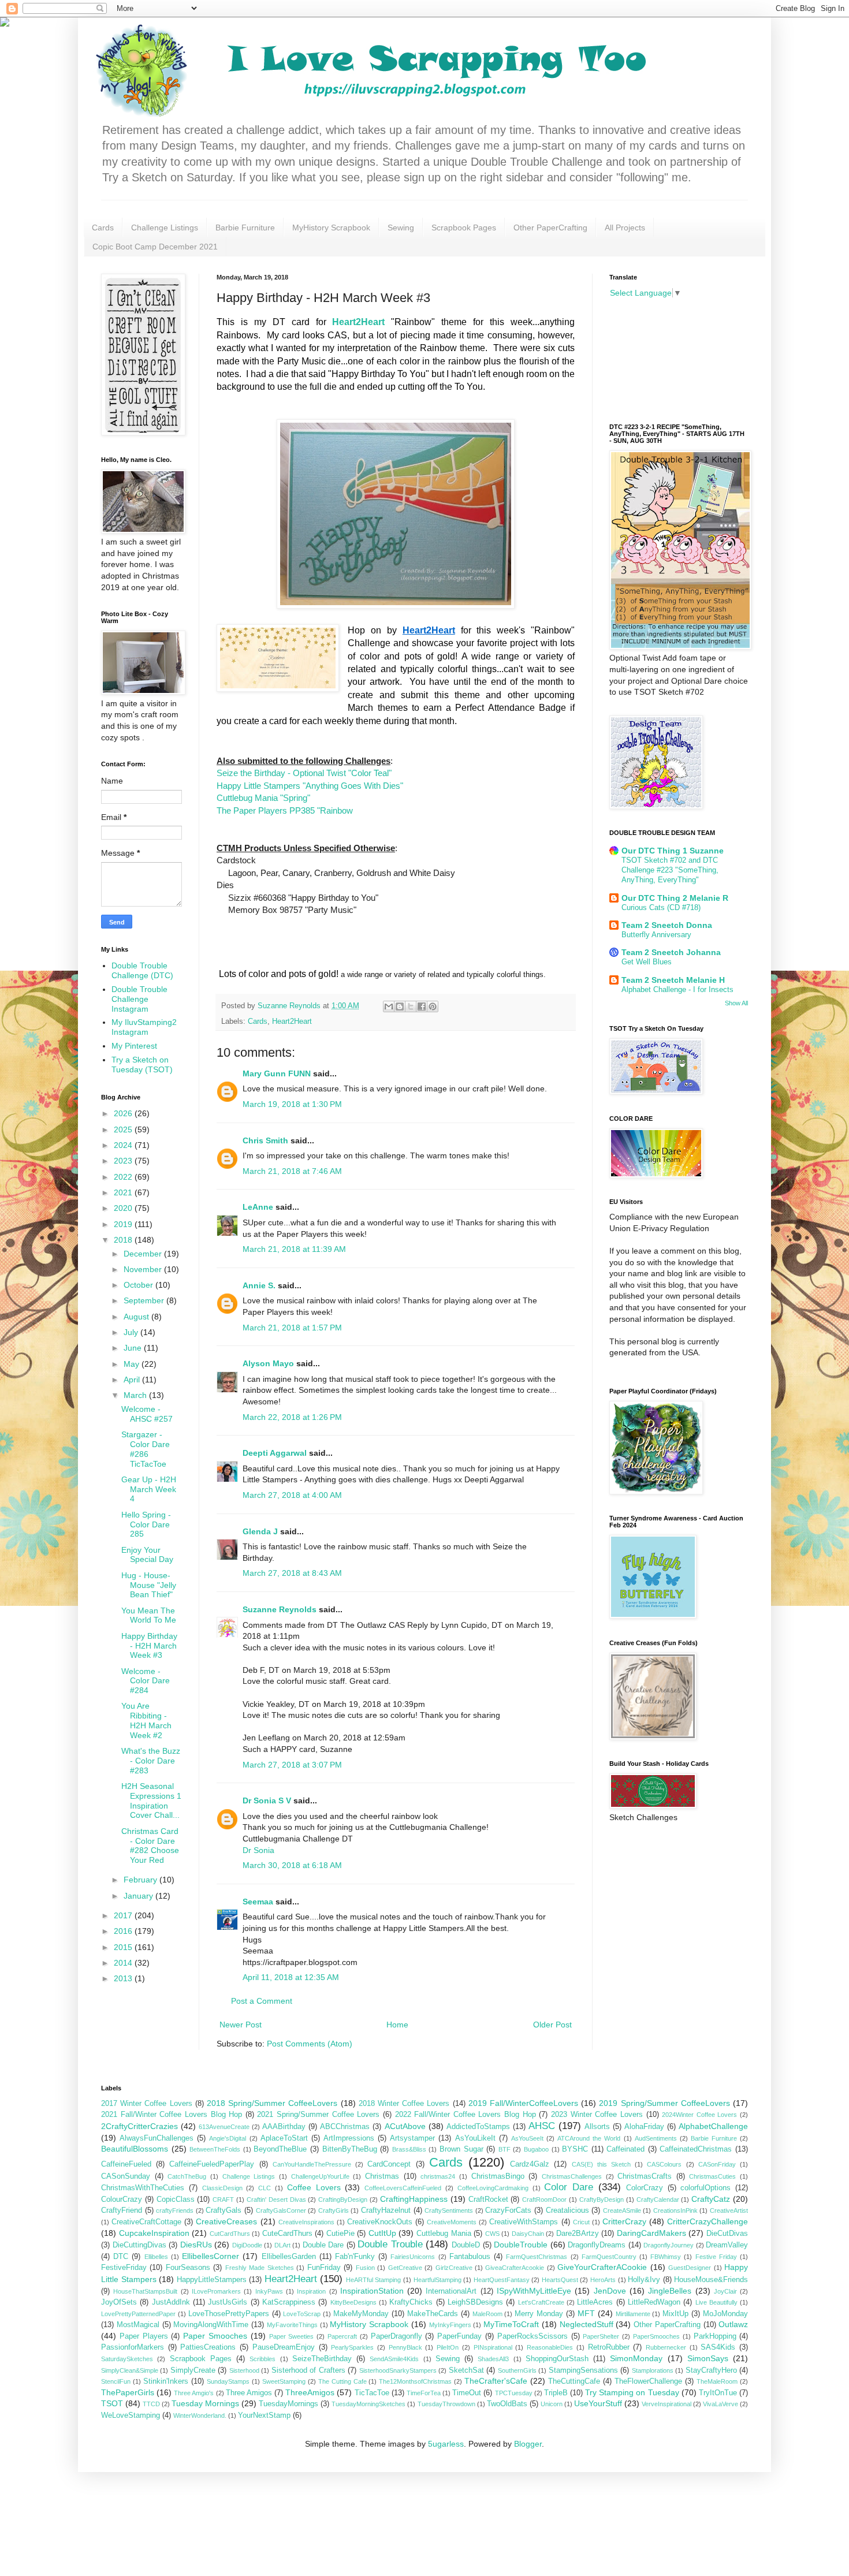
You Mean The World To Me (149, 1615)
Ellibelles (156, 2257)
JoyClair (725, 2291)
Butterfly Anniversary (656, 935)
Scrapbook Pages (464, 228)
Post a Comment (262, 2001)
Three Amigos (249, 2393)
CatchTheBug (187, 2176)
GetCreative (405, 2268)
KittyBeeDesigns (353, 2302)
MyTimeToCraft (511, 2324)
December (144, 1254)
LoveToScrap (302, 2314)
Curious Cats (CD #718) (661, 907)
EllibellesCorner (211, 2256)
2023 (124, 1161)
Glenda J (260, 1531)
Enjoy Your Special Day (147, 1555)
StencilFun (116, 2381)
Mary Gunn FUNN (277, 1073)
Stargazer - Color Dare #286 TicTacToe (146, 1449)
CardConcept (389, 2164)
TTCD (151, 2404)
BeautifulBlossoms (135, 2149)
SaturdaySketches (127, 2359)
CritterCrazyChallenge (707, 2221)
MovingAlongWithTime (211, 2325)
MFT (586, 2313)
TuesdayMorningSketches (368, 2404)
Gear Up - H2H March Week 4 (149, 1489)
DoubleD (466, 2245)
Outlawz (733, 2324)
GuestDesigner (690, 2268)
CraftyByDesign (602, 2200)
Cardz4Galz (530, 2164)
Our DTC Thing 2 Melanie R (675, 898)
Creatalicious (567, 2210)
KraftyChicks (411, 2302)
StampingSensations (583, 2370)
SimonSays (708, 2358)
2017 (124, 1915)
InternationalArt (451, 2291)
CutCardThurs (230, 2234)
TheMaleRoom (717, 2381)
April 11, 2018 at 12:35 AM (291, 1977)
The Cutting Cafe (342, 2381)
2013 (124, 1978)
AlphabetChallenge (713, 2126)
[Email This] (389, 1006)
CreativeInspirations (306, 2222)
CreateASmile (622, 2210)
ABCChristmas (345, 2127)
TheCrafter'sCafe (496, 2381)
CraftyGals (224, 2210)
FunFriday (324, 2268)
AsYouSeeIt (527, 2138)
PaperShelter (601, 2336)
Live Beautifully (716, 2302)
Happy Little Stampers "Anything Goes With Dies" (310, 786)
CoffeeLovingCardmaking (493, 2188)
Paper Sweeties (292, 2336)
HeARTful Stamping (374, 2280)
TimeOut (467, 2393)
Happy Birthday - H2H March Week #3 (149, 1646)
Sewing (401, 228)
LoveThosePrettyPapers (229, 2314)
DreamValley (727, 2245)
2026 (124, 1113)
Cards (103, 228)
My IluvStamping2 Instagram (144, 1027)
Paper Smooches (215, 2336)
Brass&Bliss (409, 2149)
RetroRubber (609, 2347)
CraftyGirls (334, 2210)
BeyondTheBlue (280, 2149)
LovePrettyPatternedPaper (138, 2314)
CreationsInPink (675, 2210)
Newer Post (241, 2025)
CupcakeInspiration (154, 2233)
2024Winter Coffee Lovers (699, 2115)
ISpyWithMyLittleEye (534, 2291)
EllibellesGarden (289, 2257)
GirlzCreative (454, 2268)
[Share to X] (411, 1006)
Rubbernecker (666, 2347)
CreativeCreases (226, 2221)
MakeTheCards (433, 2314)
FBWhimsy (666, 2257)
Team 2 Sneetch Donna (667, 925)
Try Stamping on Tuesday (632, 2392)
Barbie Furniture (245, 228)
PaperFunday (459, 2336)
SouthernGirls (517, 2370)
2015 (124, 1947)
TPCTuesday (514, 2393)
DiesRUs (196, 2245)
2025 (124, 1129)
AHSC (542, 2126)
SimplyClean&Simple (130, 2370)
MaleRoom (487, 2314)
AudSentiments (656, 2138)
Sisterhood (244, 2370)
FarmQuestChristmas (537, 2257)
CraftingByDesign (343, 2200)
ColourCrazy (122, 2200)
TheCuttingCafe (574, 2381)
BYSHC (575, 2149)
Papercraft (342, 2336)
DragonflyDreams (597, 2245)
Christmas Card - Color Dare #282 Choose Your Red (150, 1846)
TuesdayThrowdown (446, 2404)
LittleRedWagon (654, 2302)
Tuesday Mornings (205, 2403)
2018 (124, 1240)
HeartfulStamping (437, 2280)
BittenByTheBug (350, 2149)
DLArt (282, 2245)
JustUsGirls (228, 2302)
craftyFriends (175, 2210)
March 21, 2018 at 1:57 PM (292, 1328)
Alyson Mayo (268, 1363)
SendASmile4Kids (394, 2359)
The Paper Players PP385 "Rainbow (285, 810)
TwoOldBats (507, 2404)
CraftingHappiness (414, 2199)
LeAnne (258, 1207)
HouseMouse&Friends (711, 2280)
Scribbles (262, 2359)
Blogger (528, 2444)
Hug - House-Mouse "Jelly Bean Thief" (149, 1585)
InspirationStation (372, 2291)
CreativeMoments (452, 2222)
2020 (124, 1208)
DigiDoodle (247, 2245)
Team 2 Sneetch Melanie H (673, 980)
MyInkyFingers (450, 2325)
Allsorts (597, 2127)
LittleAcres (595, 2302)
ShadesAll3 (493, 2359)
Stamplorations (653, 2370)
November (144, 1269)
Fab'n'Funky (355, 2257)
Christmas (382, 2176)
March (136, 1395)
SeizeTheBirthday (322, 2359)
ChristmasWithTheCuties (143, 2188)
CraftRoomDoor (544, 2200)
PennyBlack (405, 2347)
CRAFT (223, 2200)
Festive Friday (716, 2257)
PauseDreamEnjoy (284, 2347)
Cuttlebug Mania (444, 2234)
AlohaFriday (644, 2127)
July (132, 1332)
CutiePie (340, 2234)
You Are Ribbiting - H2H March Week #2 (146, 1720)
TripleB (556, 2393)
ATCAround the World (589, 2138)
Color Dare (569, 2187)
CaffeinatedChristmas (696, 2149)
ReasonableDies (550, 2347)
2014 (124, 1963)
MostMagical (138, 2325)
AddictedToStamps (478, 2127)
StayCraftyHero (711, 2370)
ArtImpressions (349, 2138)
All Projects (625, 228)
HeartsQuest (560, 2280)
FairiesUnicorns (413, 2257)
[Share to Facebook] (422, 1006)
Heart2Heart (292, 1022)
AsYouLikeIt (475, 2138)
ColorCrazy (645, 2188)
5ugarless (446, 2444)
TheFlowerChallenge (648, 2381)
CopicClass (176, 2200)
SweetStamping (284, 2381)
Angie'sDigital (228, 2138)
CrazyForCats (508, 2210)
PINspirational (493, 2347)
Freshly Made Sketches (260, 2268)
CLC (265, 2188)
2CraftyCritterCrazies (139, 2126)
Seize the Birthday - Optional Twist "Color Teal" (304, 773)
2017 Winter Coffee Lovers (147, 2104)
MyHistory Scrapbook (331, 228)
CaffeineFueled (126, 2164)
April (133, 1380)
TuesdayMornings (288, 2404)
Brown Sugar (461, 2149)
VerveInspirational (666, 2404)
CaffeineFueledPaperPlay (212, 2164)
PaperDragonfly (396, 2336)
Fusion (365, 2268)
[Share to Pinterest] (433, 1006)
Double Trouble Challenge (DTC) (142, 970)
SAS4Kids (718, 2347)
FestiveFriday (124, 2268)
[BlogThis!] (400, 1006)
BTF (504, 2149)
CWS (492, 2234)
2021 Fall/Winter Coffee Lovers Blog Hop (172, 2115)
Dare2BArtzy (578, 2234)
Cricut (581, 2222)
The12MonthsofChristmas (415, 2381)
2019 (124, 1224)
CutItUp (382, 2233)
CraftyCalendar (658, 2200)
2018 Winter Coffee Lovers (404, 2104)
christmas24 (438, 2176)
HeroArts (603, 2280)
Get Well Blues (647, 962)
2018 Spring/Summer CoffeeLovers (272, 2103)
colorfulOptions (705, 2188)
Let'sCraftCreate (541, 2302)
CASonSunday (126, 2176)
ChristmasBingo (498, 2176)
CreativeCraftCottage (146, 2222)
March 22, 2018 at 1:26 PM (292, 1417)
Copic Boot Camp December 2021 (155, 247)
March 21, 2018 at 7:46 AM (292, 1171)
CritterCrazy (624, 2221)
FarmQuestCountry (609, 2257)
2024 (124, 1145)
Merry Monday (539, 2314)
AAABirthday (284, 2127)
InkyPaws (269, 2291)
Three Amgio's (194, 2393)
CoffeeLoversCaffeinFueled (403, 2188)
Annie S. (259, 1285)
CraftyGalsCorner (281, 2210)
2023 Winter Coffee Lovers (597, 2115)
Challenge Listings (165, 228)
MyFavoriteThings (292, 2325)
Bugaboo (536, 2149)
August (137, 1317)
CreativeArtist (729, 2210)
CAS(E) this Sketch (601, 2164)
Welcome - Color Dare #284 (146, 1681)
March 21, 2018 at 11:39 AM (294, 1249)
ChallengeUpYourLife (320, 2176)
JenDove (610, 2291)
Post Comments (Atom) (310, 2044)
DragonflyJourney (669, 2245)
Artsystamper (412, 2138)
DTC (121, 2257)
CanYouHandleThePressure (312, 2164)
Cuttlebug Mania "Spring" (263, 798)
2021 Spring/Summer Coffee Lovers (318, 2115)
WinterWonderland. (200, 2415)
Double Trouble (390, 2244)
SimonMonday (636, 2358)
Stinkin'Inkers (166, 2381)
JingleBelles (670, 2291)
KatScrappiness (289, 2302)
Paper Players (144, 2336)
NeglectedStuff (587, 2324)
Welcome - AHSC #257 (147, 1414)
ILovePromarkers (216, 2291)
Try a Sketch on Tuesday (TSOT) (142, 1065)
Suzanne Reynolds (281, 1609)
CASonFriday (717, 2164)
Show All (736, 1003)
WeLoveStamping (131, 2415)
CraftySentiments (449, 2210)
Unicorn (552, 2404)
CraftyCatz (711, 2199)
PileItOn (448, 2347)
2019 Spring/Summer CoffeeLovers (664, 2103)
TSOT (112, 2403)
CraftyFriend (122, 2210)
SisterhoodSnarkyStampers (398, 2370)
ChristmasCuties (712, 2176)
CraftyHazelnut (386, 2210)
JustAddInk (171, 2302)
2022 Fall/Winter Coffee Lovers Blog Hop (466, 2115)
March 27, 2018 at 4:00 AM (292, 1495)
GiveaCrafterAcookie (515, 2268)
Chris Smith (265, 1140)
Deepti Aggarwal (275, 1453)
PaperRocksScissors (533, 2336)
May (133, 1364)
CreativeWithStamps (524, 2222)
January (139, 1896)
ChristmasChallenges (572, 2176)
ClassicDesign (222, 2188)
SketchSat (466, 2370)
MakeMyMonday (361, 2314)
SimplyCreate (193, 2370)
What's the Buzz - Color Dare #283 (151, 1761)
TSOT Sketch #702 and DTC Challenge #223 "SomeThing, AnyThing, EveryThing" (670, 870)
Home (397, 2025)
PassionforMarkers (133, 2347)
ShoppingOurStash (557, 2359)
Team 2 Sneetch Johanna (671, 952)
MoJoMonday (725, 2314)
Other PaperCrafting (550, 228)
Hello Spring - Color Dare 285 (146, 1524)
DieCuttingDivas (139, 2245)
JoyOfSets (119, 2302)
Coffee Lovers (314, 2187)
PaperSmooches (656, 2336)
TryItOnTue (718, 2393)
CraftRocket (488, 2200)
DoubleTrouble (521, 2245)
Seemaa (258, 1902)
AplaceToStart (284, 2138)
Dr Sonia (258, 1850)
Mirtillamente (633, 2314)
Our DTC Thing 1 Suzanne (673, 851)
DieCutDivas (727, 2234)
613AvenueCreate (224, 2127)
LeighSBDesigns (475, 2302)
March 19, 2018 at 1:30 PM (292, 1104)
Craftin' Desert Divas (276, 2200)
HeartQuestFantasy (502, 2280)
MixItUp (675, 2314)
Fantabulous (470, 2257)
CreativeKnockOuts (380, 2222)
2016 (124, 1931)
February (141, 1880)
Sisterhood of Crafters (308, 2370)
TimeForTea (424, 2393)
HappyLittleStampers (212, 2280)
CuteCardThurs (287, 2234)
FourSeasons (188, 2268)
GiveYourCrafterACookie (602, 2267)
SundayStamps (228, 2381)
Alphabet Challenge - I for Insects (677, 989)
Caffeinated (625, 2149)
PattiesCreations (208, 2347)
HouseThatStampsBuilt (145, 2291)
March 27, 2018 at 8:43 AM (292, 1573)
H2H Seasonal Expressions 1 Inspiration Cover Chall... (151, 1800)
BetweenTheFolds (215, 2149)
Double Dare (323, 2245)
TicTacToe (372, 2393)
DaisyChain (528, 2234)
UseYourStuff (598, 2403)
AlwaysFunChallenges (157, 2138)
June (134, 1348)
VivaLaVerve (720, 2404)
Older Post (552, 2025)
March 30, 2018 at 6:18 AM (292, 1865)
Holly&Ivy (644, 2280)
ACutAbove (405, 2126)
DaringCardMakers (651, 2233)
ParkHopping (715, 2336)
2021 (124, 1192)
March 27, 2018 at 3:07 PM (292, 1765)
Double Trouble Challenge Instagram (139, 999)
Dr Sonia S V (267, 1800)
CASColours (664, 2164)
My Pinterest (134, 1046)
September (145, 1300)
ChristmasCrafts (645, 2176)
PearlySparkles (352, 2347)
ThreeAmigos (310, 2392)
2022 (124, 1177)
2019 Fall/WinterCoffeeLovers (523, 2103)
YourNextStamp (264, 2415)
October (139, 1285)
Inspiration (311, 2291)
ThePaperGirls (128, 2392)
